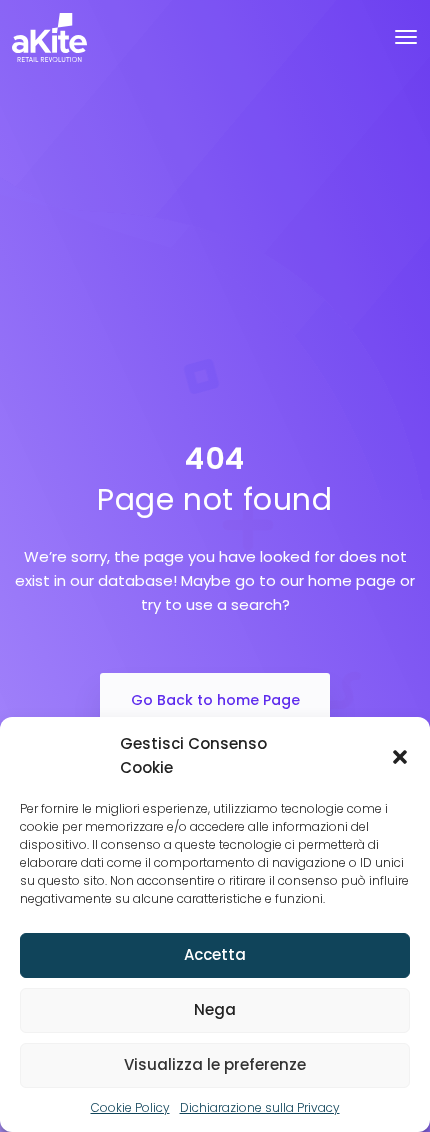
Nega (215, 1009)
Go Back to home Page (215, 700)
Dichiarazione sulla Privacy (260, 1107)
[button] (400, 756)
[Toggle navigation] (406, 37)
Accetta (215, 954)
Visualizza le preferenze (215, 1064)
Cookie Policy (130, 1107)
